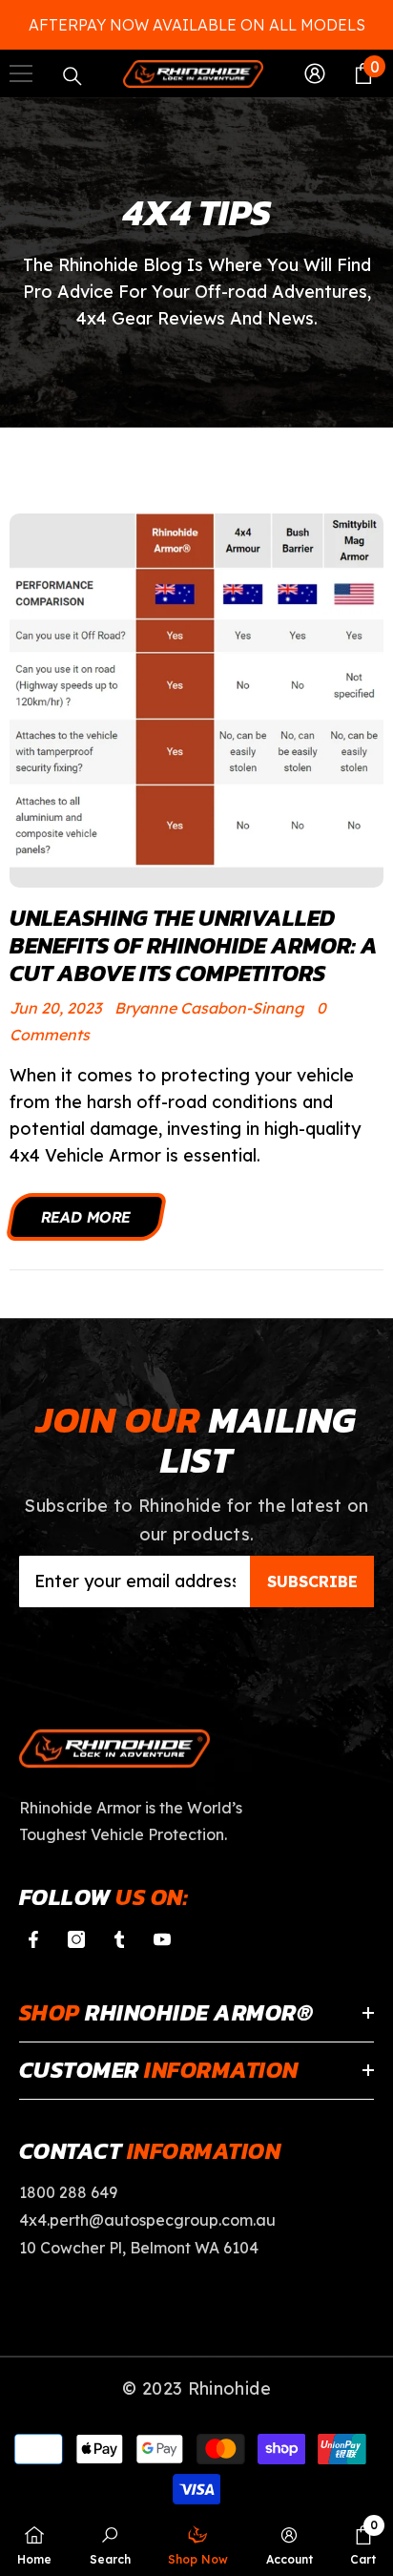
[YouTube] (162, 1939)
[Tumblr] (119, 1939)
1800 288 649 (68, 2192)
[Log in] (315, 73)
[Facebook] (33, 1939)
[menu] (21, 73)
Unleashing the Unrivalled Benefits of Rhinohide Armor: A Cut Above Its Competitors (194, 946)
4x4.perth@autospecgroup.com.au (147, 2220)
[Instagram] (76, 1939)
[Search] (72, 76)
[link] (110, 2544)
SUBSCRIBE (312, 1581)
